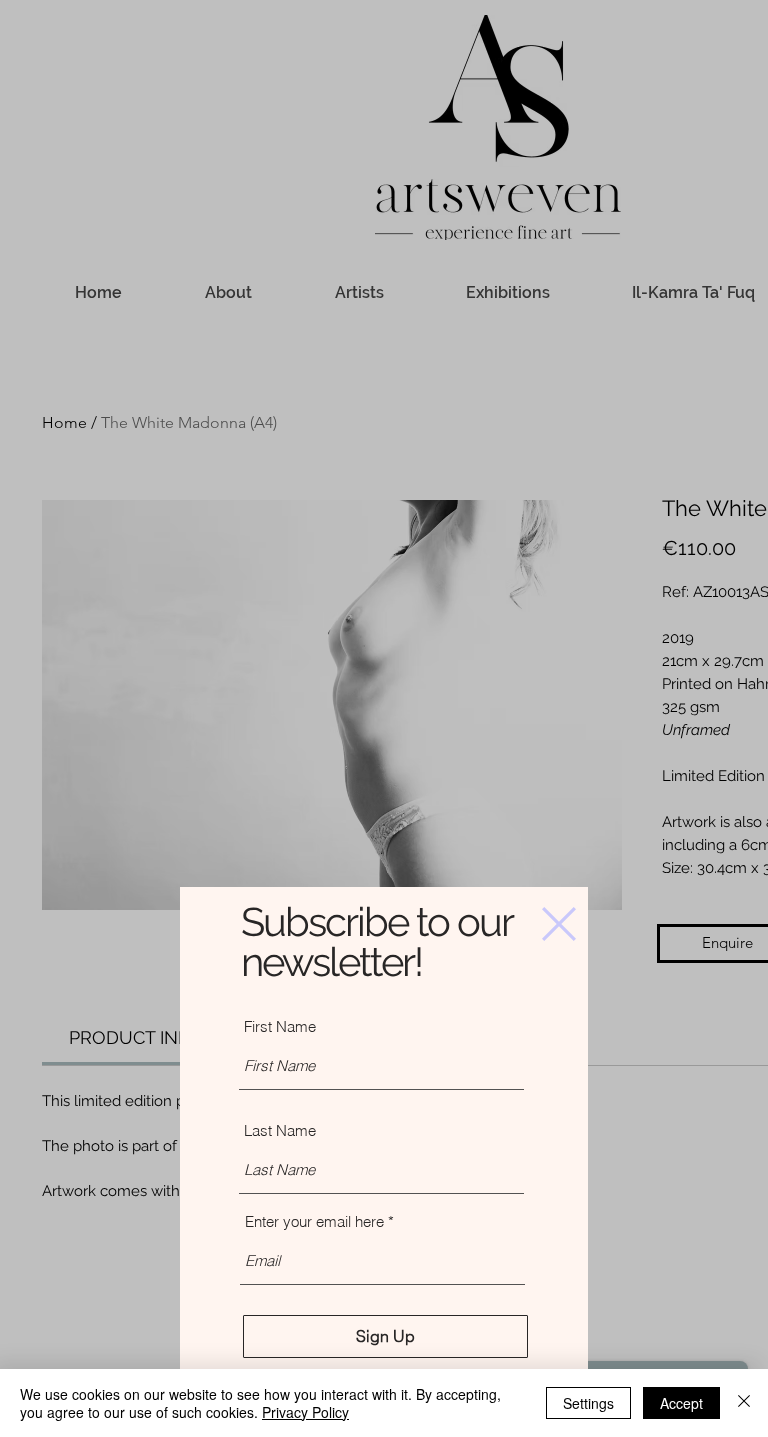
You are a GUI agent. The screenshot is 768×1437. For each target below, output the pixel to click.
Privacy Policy (305, 1412)
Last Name (280, 1130)
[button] (559, 924)
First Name (280, 1026)
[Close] (744, 1403)
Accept (681, 1403)
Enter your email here (314, 1221)
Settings (588, 1403)
